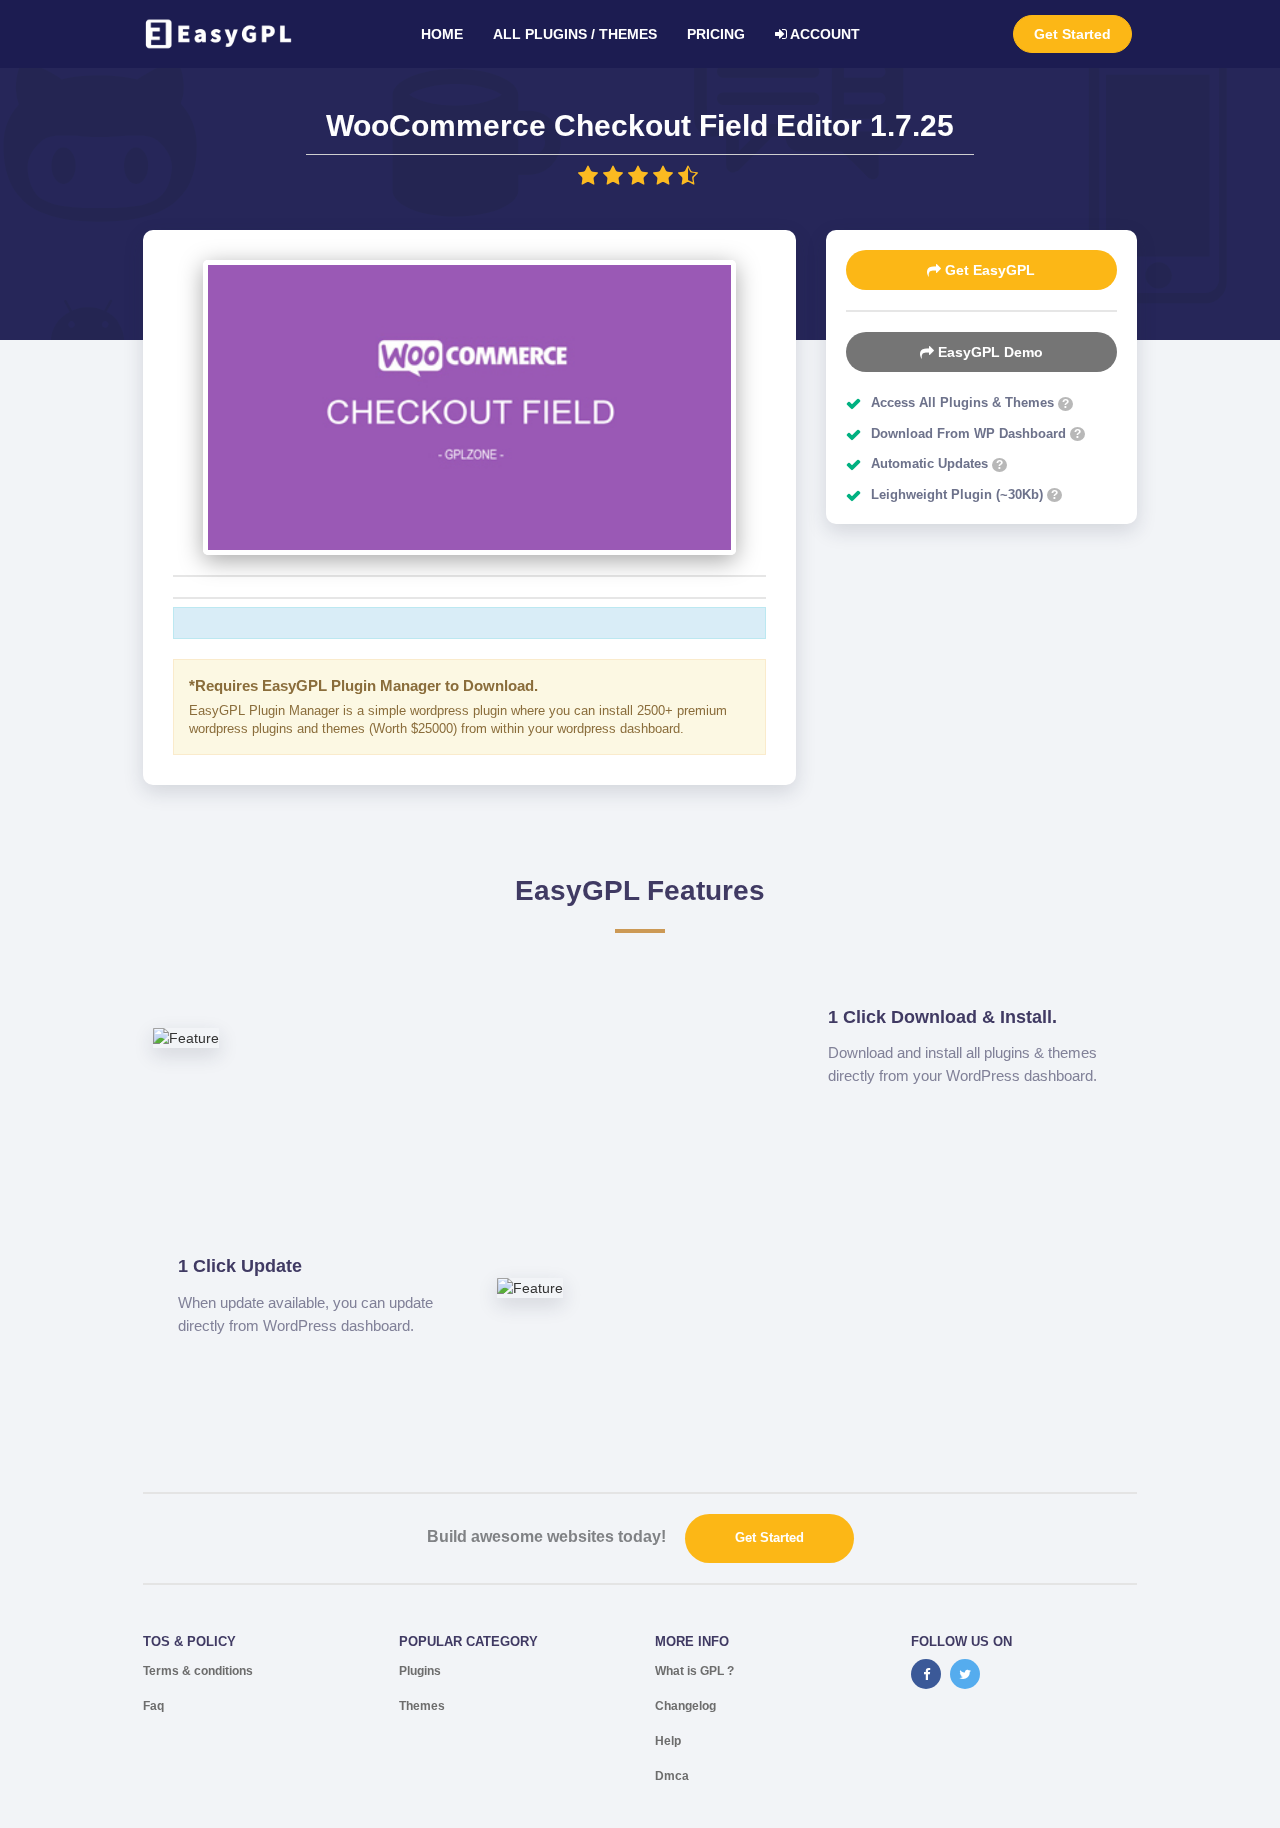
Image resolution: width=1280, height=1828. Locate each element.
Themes (422, 1706)
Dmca (672, 1776)
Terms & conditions (198, 1671)
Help (668, 1741)
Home (442, 34)
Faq (153, 1706)
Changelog (685, 1706)
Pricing (716, 34)
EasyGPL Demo (988, 352)
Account (823, 34)
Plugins (420, 1671)
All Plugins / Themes (575, 34)
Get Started (1072, 34)
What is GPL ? (694, 1671)
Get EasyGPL (988, 270)
